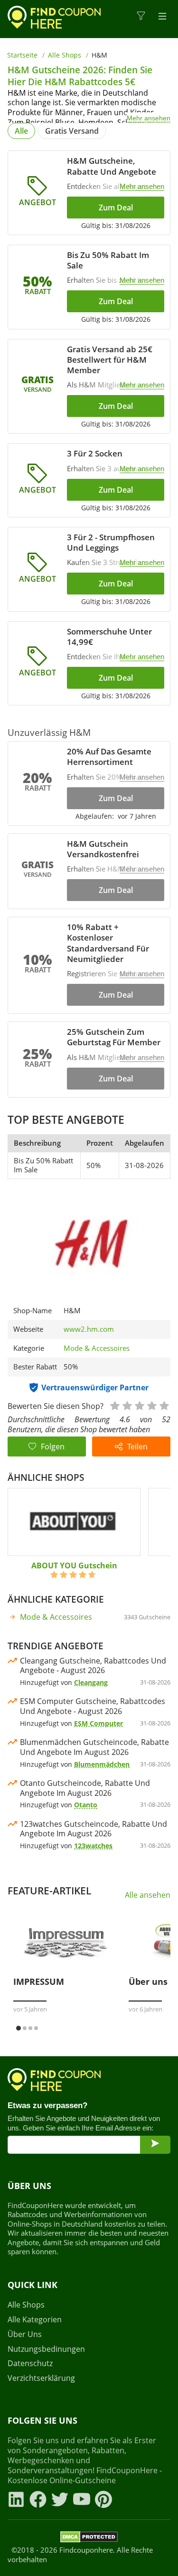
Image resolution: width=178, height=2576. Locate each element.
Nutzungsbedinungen (46, 2349)
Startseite (22, 55)
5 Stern (164, 1405)
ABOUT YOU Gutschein (74, 1565)
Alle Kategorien (35, 2320)
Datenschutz (30, 2363)
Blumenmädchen (102, 1764)
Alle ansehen (148, 1895)
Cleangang (91, 1682)
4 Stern (151, 1405)
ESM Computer (98, 1723)
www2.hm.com (89, 1329)
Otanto (86, 1805)
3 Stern (139, 1405)
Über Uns (25, 2334)
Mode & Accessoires (97, 1348)
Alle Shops (65, 55)
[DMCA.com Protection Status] (89, 2538)
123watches (93, 1846)
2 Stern (127, 1405)
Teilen (137, 1447)
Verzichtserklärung (41, 2378)
